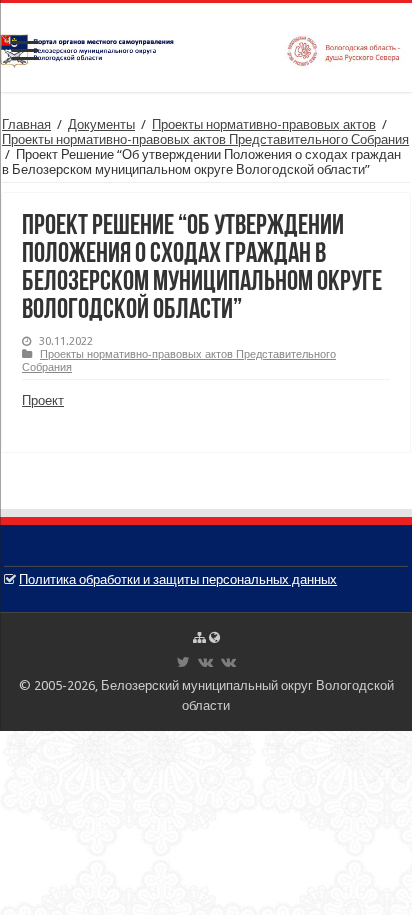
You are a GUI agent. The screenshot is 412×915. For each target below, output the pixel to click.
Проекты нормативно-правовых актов (264, 124)
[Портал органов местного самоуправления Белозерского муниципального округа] (206, 47)
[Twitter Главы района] (183, 662)
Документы (101, 124)
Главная (26, 124)
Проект (43, 400)
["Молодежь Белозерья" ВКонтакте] (228, 662)
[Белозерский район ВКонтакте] (205, 662)
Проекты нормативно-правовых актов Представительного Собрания (205, 139)
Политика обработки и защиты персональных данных (178, 579)
